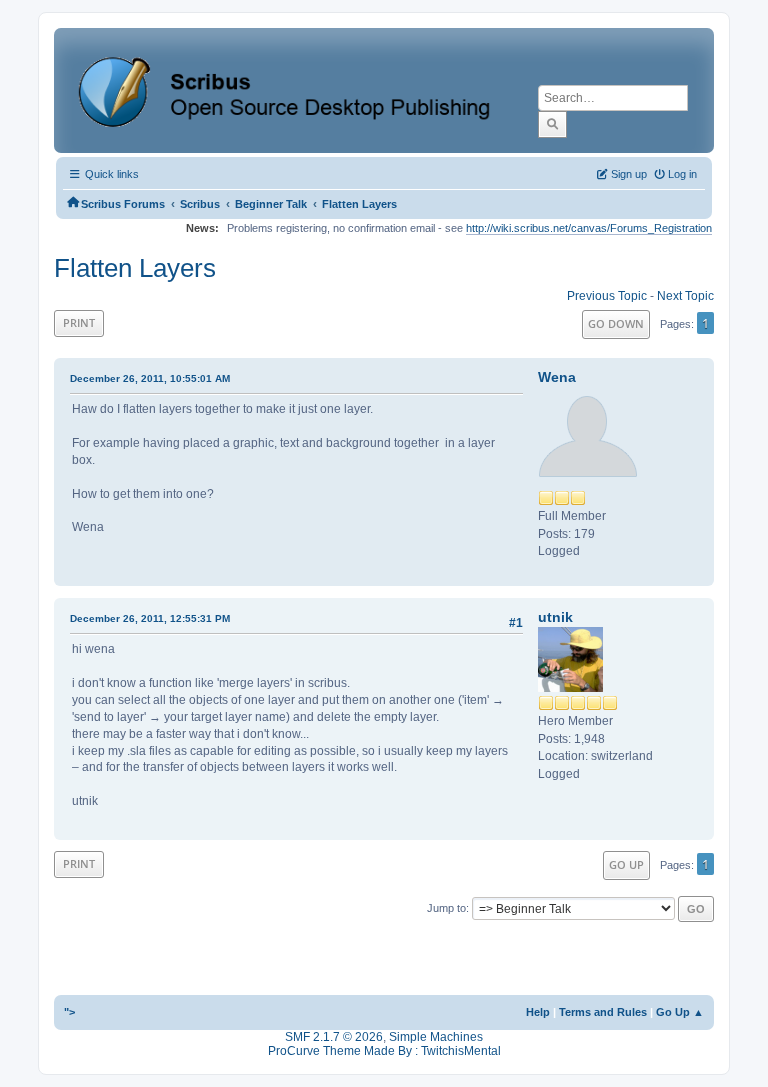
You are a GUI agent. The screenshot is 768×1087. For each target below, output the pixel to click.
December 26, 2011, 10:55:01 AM (150, 378)
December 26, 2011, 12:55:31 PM (150, 618)
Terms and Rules (603, 1012)
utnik (555, 617)
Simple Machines (436, 1037)
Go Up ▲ (680, 1012)
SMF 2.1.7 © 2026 (334, 1037)
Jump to (446, 908)
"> (69, 1012)
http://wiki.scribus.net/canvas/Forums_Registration (589, 228)
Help (538, 1012)
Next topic (685, 296)
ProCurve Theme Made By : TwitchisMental (384, 1051)
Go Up (626, 864)
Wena (557, 377)
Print (79, 322)
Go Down (616, 323)
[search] (552, 124)
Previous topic (607, 296)
